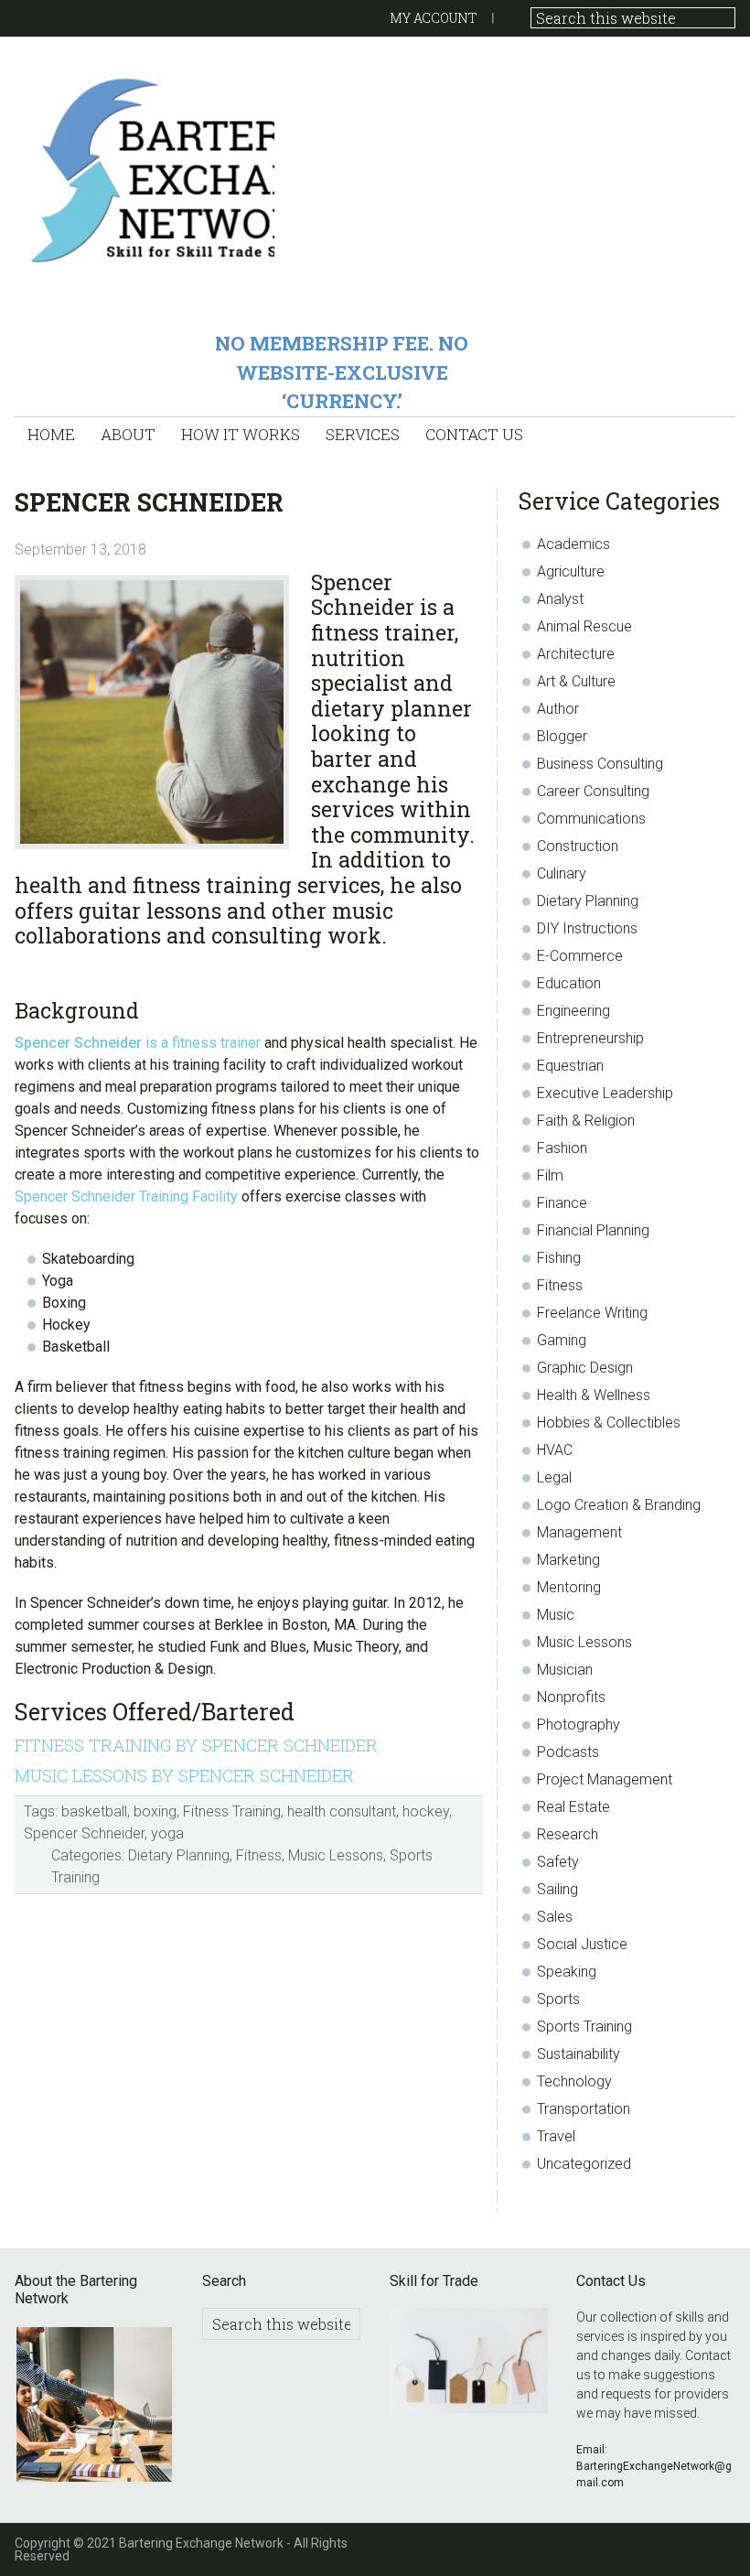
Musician (565, 1670)
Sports (558, 1999)
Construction (578, 846)
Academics (573, 544)
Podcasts (568, 1752)
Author (558, 709)
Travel (556, 2136)
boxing (155, 1811)
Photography (579, 1725)
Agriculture (571, 571)
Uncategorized (584, 2164)
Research (568, 1834)
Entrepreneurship (590, 1038)
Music (556, 1615)
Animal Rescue (584, 626)
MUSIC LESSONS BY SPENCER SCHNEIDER (184, 1775)
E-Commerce (580, 956)
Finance (562, 1203)
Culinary (562, 873)
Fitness (259, 1855)
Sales (555, 1917)
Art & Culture (576, 681)
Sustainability (579, 2054)
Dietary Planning (179, 1855)
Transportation (584, 2109)
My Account (434, 18)
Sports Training (584, 2026)
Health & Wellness (594, 1395)
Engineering (573, 1011)
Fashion (562, 1148)
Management (579, 1532)
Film (550, 1175)
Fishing (559, 1258)
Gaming (562, 1340)
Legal (554, 1477)
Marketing (568, 1560)
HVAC (555, 1450)
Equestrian (570, 1066)
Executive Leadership (605, 1093)
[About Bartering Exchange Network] (94, 2407)
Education (569, 983)
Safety (558, 1862)
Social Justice (582, 1944)
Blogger (562, 736)
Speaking (567, 1972)
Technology (574, 2081)
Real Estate (573, 1807)
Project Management (605, 1779)
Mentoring (569, 1587)
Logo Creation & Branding (619, 1505)
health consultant (342, 1811)
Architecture (576, 654)
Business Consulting (600, 764)
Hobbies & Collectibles (609, 1423)
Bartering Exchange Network (144, 169)
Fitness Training (232, 1811)
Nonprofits (571, 1697)
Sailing (557, 1889)
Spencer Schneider (84, 1833)
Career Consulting (593, 791)
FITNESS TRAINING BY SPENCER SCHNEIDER (196, 1745)
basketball (94, 1811)
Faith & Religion (586, 1121)
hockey (426, 1811)
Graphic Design (585, 1368)
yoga (167, 1833)
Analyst (560, 599)
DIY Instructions (587, 928)
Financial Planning (593, 1230)
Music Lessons (336, 1855)
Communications (591, 819)
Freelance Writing (592, 1313)
